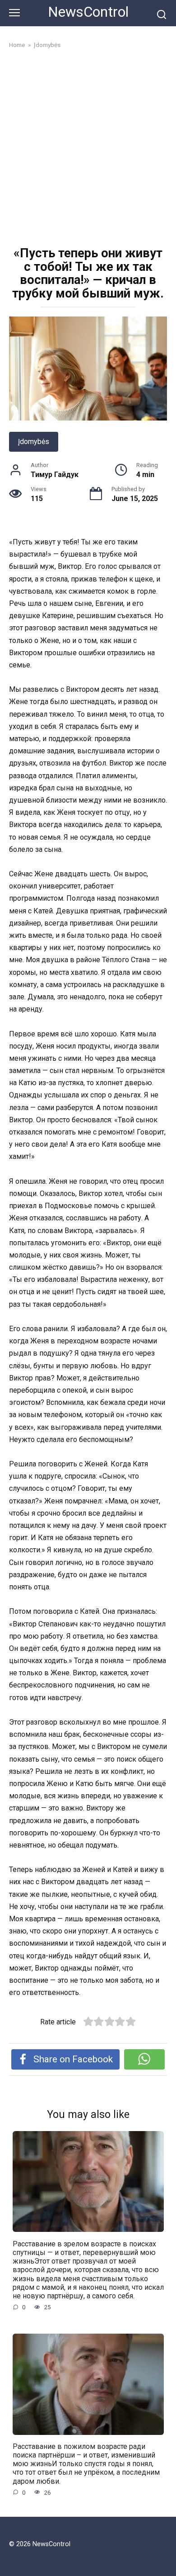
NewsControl (88, 12)
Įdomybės (34, 442)
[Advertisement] (88, 149)
